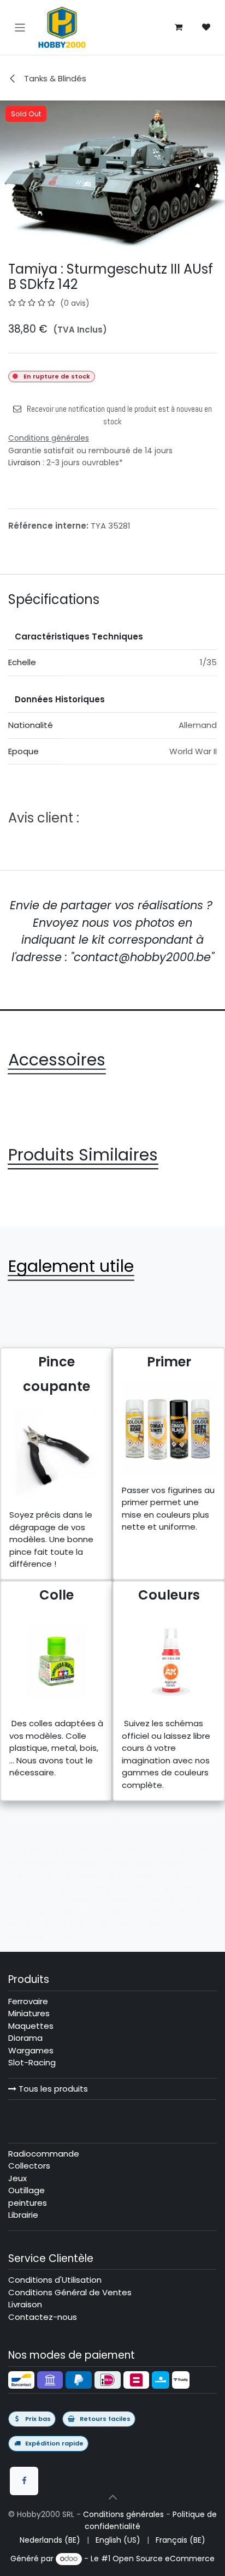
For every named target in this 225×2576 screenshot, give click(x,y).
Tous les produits (52, 2089)
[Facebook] (24, 2481)
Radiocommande (44, 2154)
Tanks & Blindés (54, 78)
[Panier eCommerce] (179, 27)
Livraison (24, 463)
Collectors (29, 2166)
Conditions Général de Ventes (70, 2292)
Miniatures (29, 2013)
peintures (28, 2203)
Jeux (17, 2178)
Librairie (23, 2215)
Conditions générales (123, 2514)
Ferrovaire (28, 2001)
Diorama (25, 2038)
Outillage (26, 2190)
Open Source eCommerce (164, 2559)
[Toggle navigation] (20, 27)
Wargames (31, 2050)
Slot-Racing (32, 2062)
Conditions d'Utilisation (55, 2280)
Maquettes (31, 2026)
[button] (112, 2497)
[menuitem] (50, 2540)
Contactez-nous (43, 2317)
